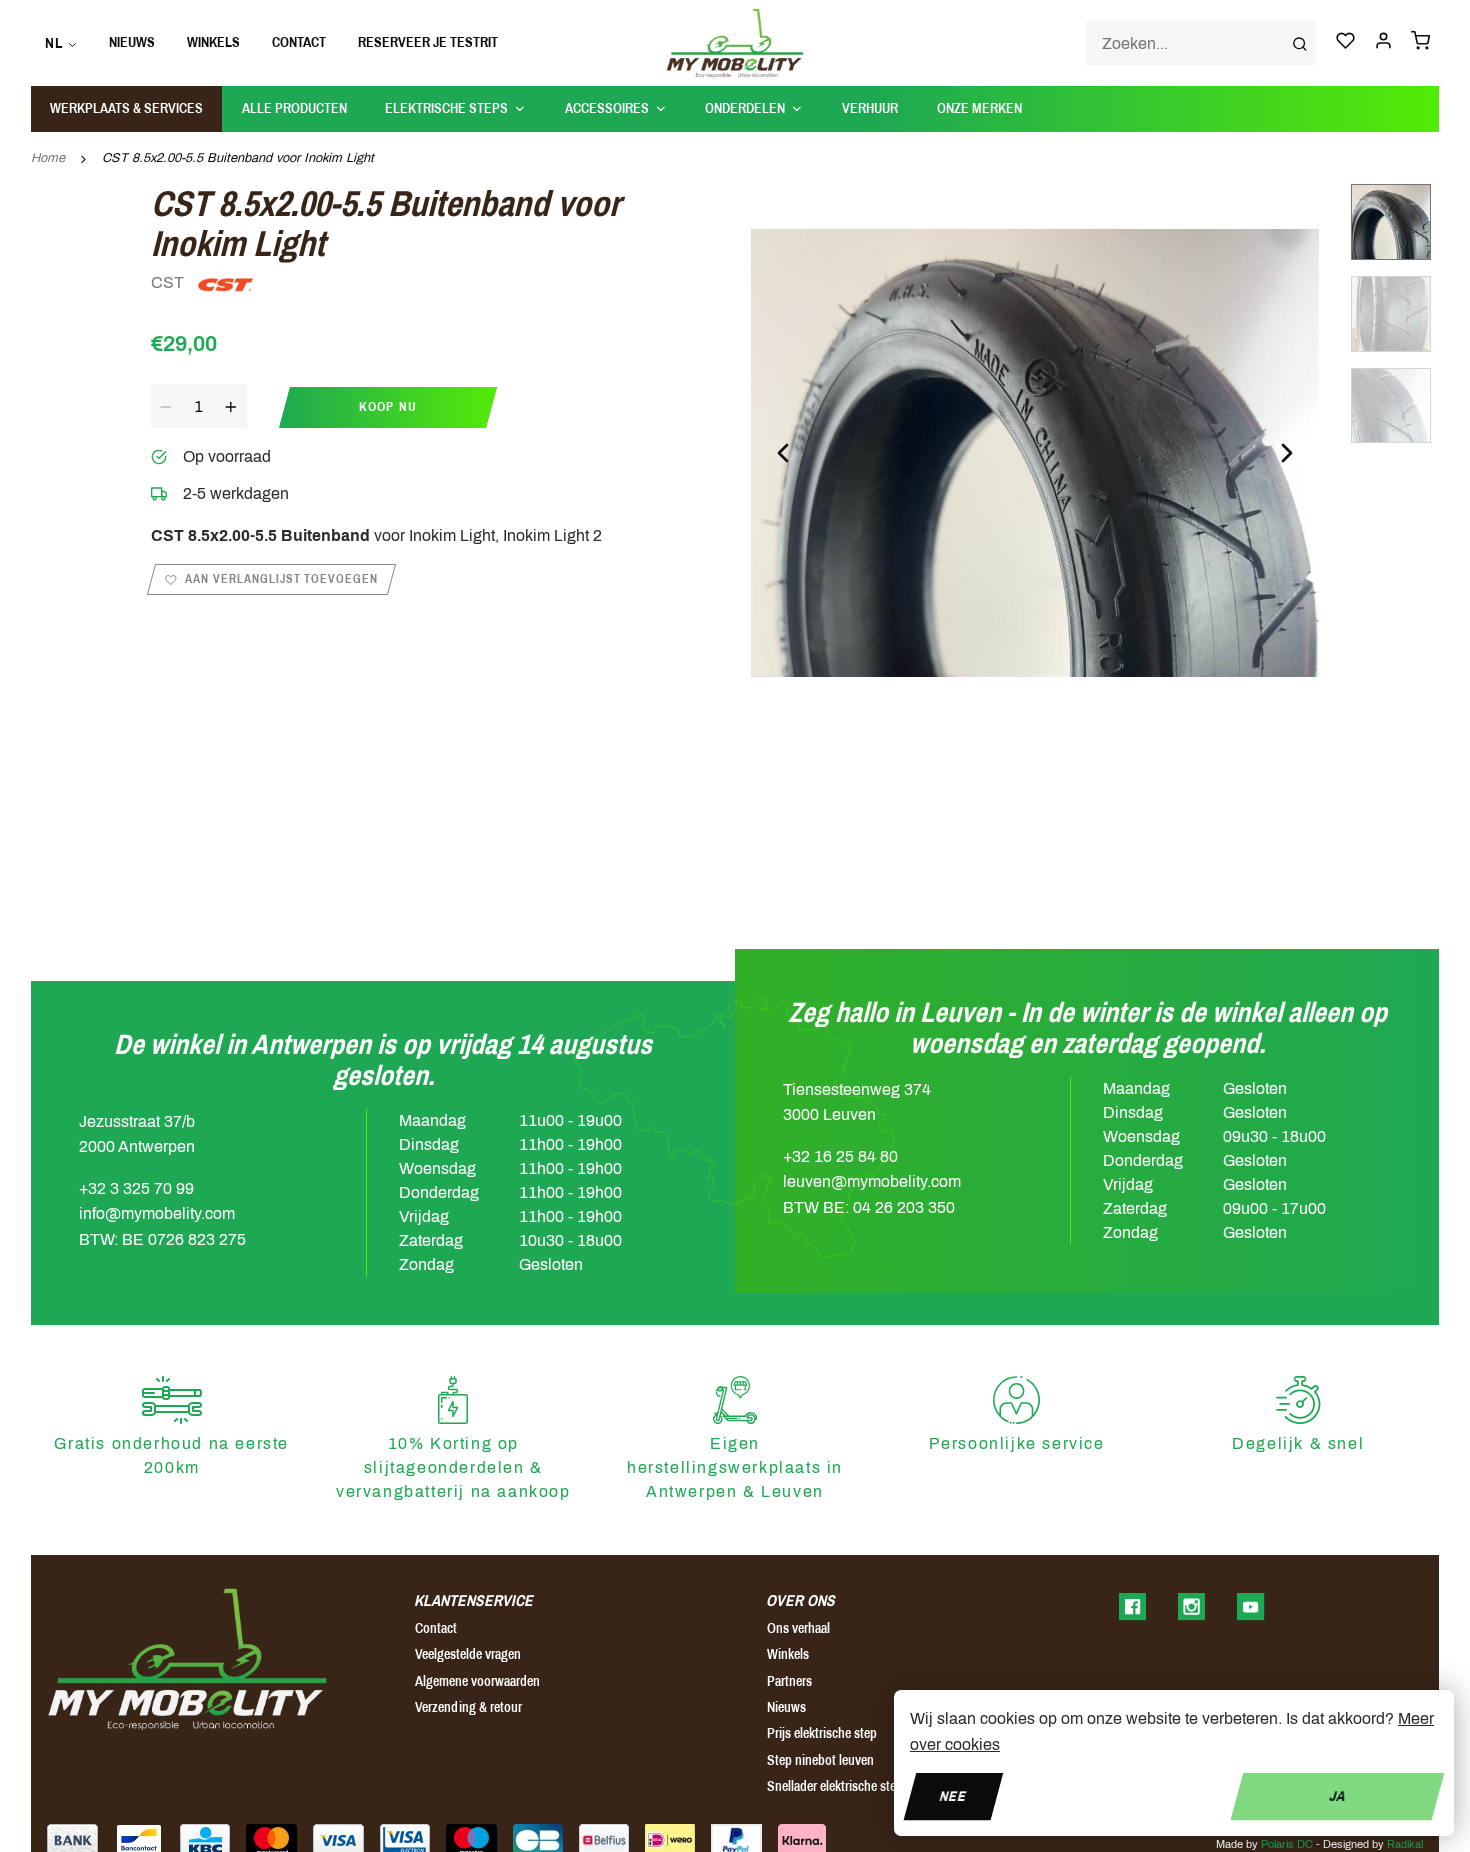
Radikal (1405, 1844)
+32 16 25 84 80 (840, 1156)
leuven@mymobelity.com (872, 1181)
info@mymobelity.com (157, 1213)
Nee (953, 1795)
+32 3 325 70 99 (136, 1188)
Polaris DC (1287, 1844)
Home (48, 158)
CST (169, 282)
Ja (1337, 1795)
